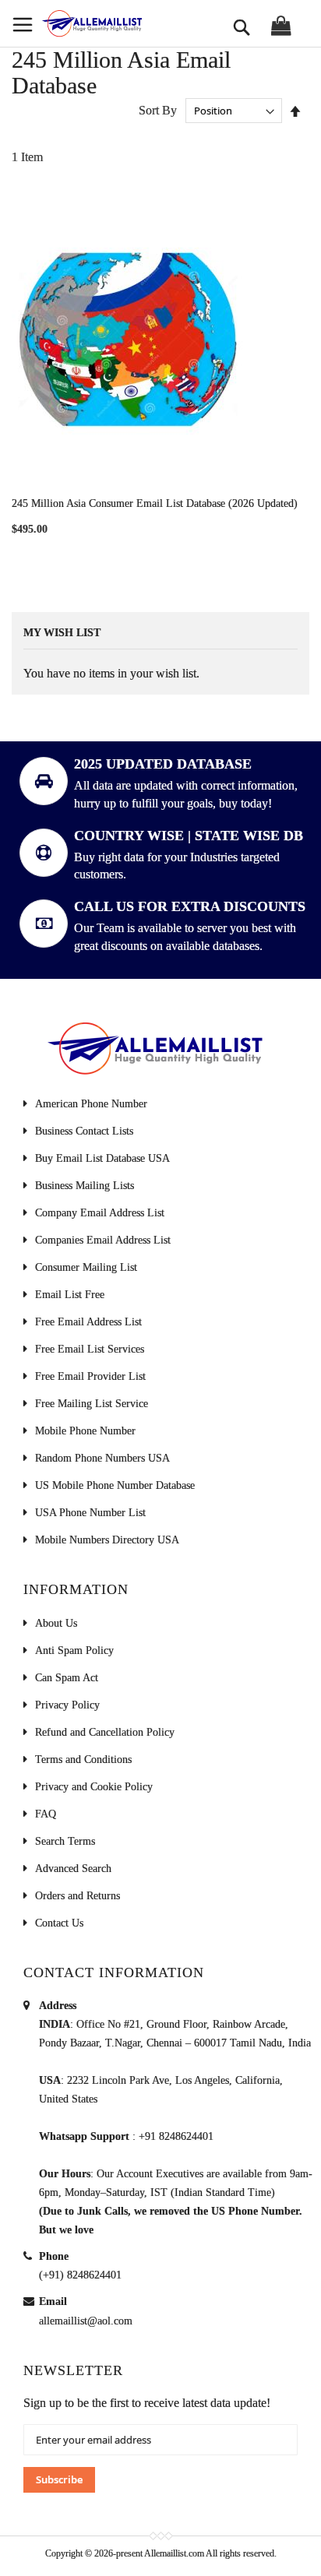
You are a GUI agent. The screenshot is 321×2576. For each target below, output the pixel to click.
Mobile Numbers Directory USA (107, 1540)
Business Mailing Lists (85, 1186)
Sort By (158, 110)
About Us (56, 1623)
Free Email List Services (90, 1349)
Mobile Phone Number (85, 1431)
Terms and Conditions (83, 1760)
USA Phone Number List (90, 1513)
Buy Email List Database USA (102, 1158)
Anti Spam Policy (74, 1650)
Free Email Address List (88, 1322)
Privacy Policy (67, 1705)
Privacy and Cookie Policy (94, 1787)
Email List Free (70, 1295)
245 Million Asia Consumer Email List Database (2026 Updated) (155, 503)
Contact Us (59, 1923)
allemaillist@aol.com (86, 2321)
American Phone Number (91, 1104)
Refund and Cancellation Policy (105, 1732)
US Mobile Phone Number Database (115, 1485)
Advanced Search (73, 1869)
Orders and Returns (78, 1896)
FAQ (46, 1814)
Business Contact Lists (84, 1131)
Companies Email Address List (103, 1240)
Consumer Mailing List (86, 1267)
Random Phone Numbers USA (102, 1458)
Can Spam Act (67, 1678)
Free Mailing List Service (92, 1404)
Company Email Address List (100, 1213)
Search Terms (65, 1841)
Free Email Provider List (90, 1376)
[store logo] (92, 23)
